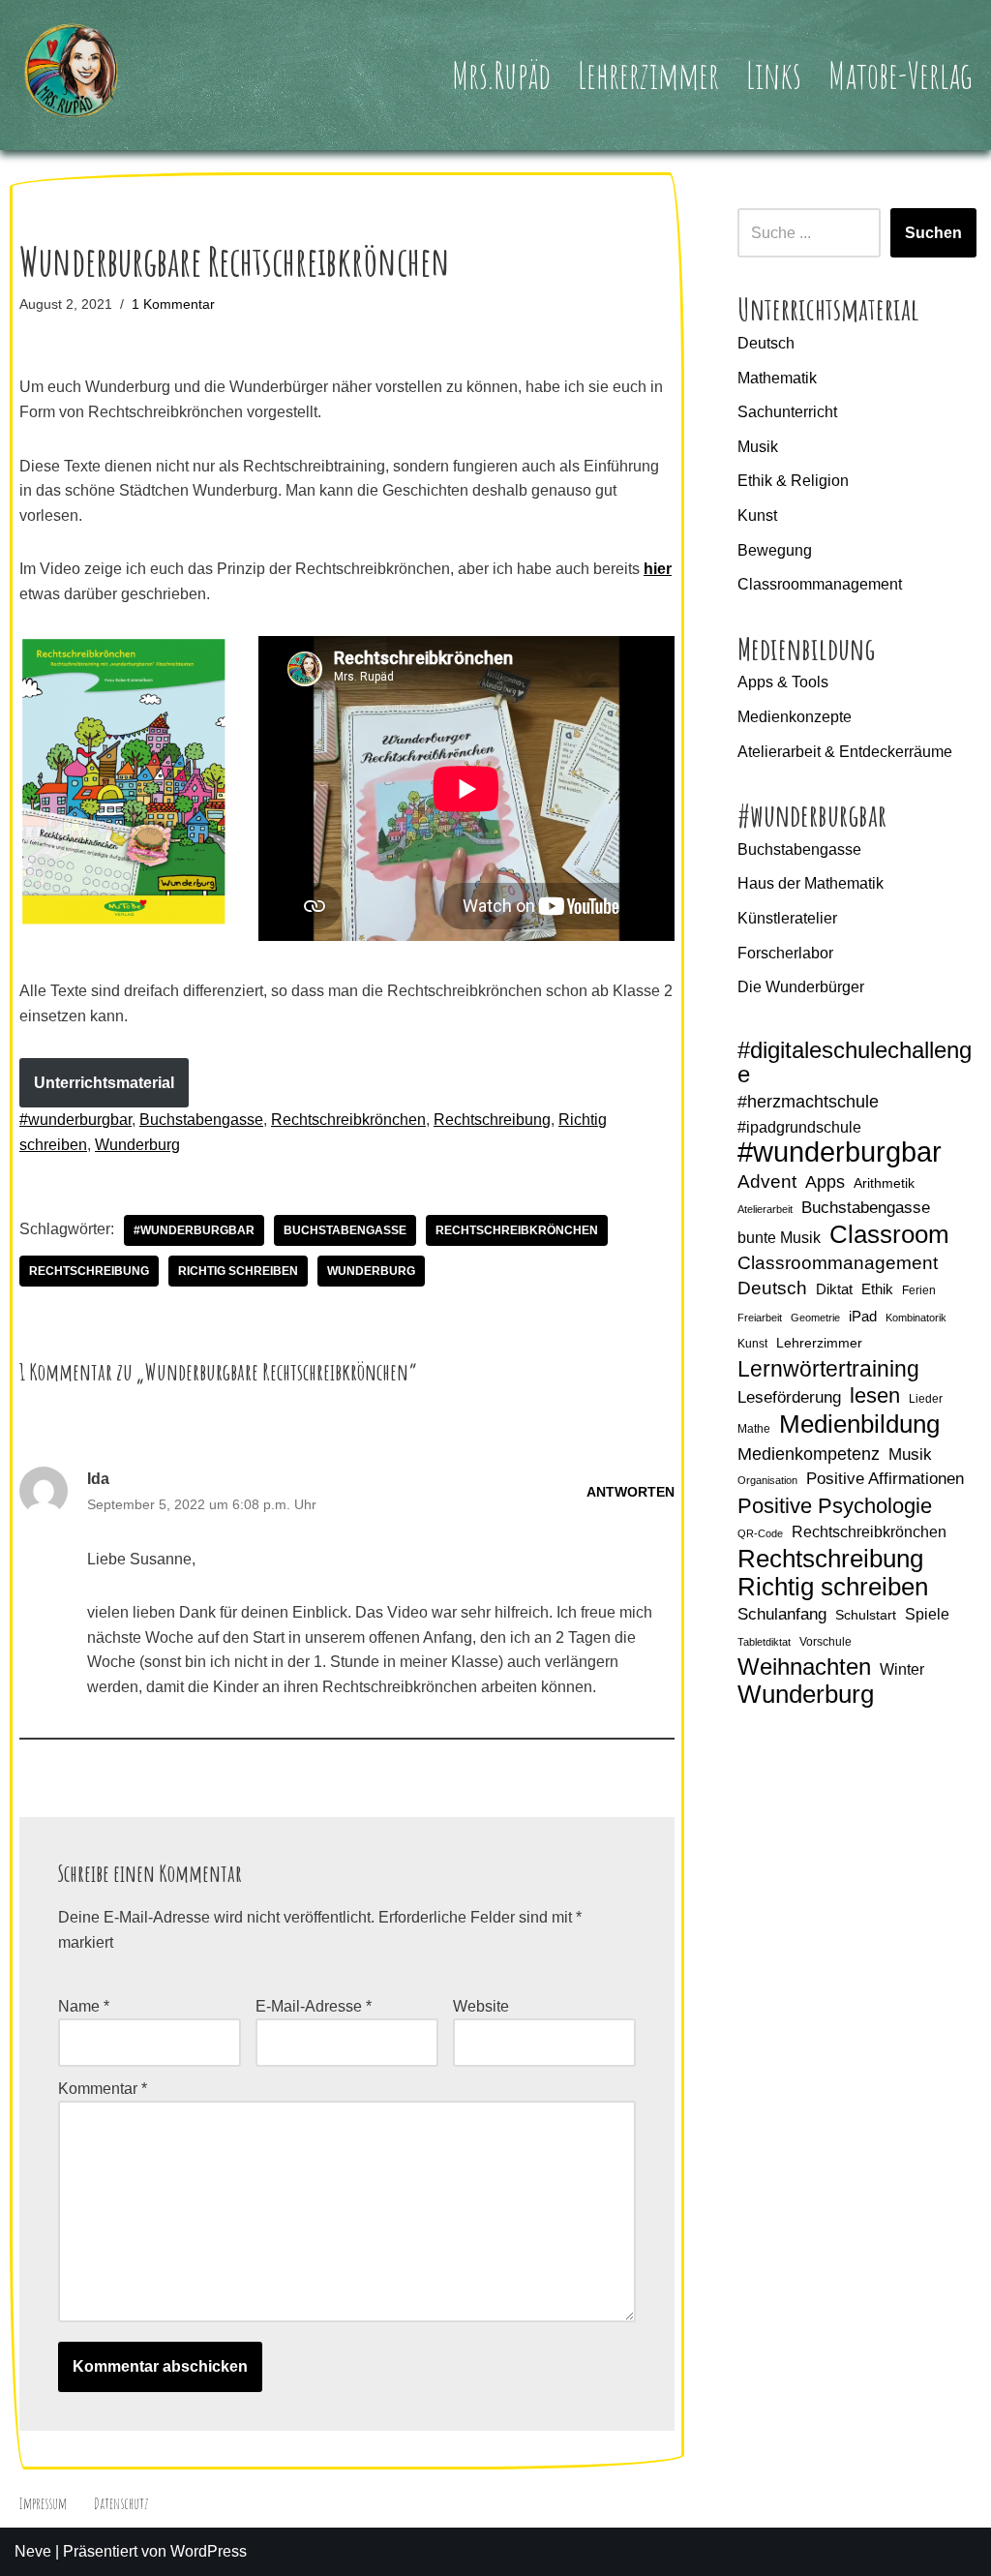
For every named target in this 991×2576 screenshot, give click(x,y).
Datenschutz (121, 2503)
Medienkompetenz (809, 1454)
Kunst (757, 515)
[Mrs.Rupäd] (73, 75)
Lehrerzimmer (648, 75)
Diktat (834, 1289)
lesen (875, 1395)
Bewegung (775, 550)
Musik (758, 447)
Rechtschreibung (492, 1120)
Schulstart (866, 1615)
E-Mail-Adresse (314, 2006)
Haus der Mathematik (811, 883)
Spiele (927, 1614)
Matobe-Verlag (901, 75)
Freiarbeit (760, 1318)
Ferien (919, 1290)
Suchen (933, 233)
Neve (33, 2551)
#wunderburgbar (75, 1120)
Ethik (877, 1289)
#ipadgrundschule (799, 1127)
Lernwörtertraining (828, 1369)
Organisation (767, 1480)
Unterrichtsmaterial (104, 1083)
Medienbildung (859, 1425)
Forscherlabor (785, 953)
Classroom (889, 1235)
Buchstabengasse (201, 1120)
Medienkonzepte (795, 717)
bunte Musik (779, 1238)
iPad (863, 1317)
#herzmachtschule (808, 1102)
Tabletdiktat (764, 1642)
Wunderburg (137, 1145)
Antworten (631, 1492)
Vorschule (826, 1642)
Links (774, 75)
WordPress (209, 2551)
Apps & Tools (783, 682)
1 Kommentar (173, 304)
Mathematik (777, 378)
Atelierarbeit (765, 1209)
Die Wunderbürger (801, 987)
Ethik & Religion (793, 481)
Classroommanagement (820, 584)
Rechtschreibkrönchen (348, 1120)
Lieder (926, 1399)
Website (481, 2006)
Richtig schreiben (238, 1271)
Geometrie (815, 1318)
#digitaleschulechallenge (855, 1063)
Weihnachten (804, 1667)
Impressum (43, 2503)
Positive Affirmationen (885, 1479)
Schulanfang (782, 1614)
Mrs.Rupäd (501, 75)
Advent (767, 1182)
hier (658, 569)
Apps (825, 1182)
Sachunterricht (787, 412)
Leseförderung (789, 1397)
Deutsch (766, 343)
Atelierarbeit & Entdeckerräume (845, 752)
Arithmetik (884, 1183)
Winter (902, 1669)
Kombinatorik (916, 1318)
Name (84, 2006)
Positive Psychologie (835, 1506)
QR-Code (760, 1533)
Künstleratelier (787, 918)
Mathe (754, 1429)
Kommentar (103, 2089)
